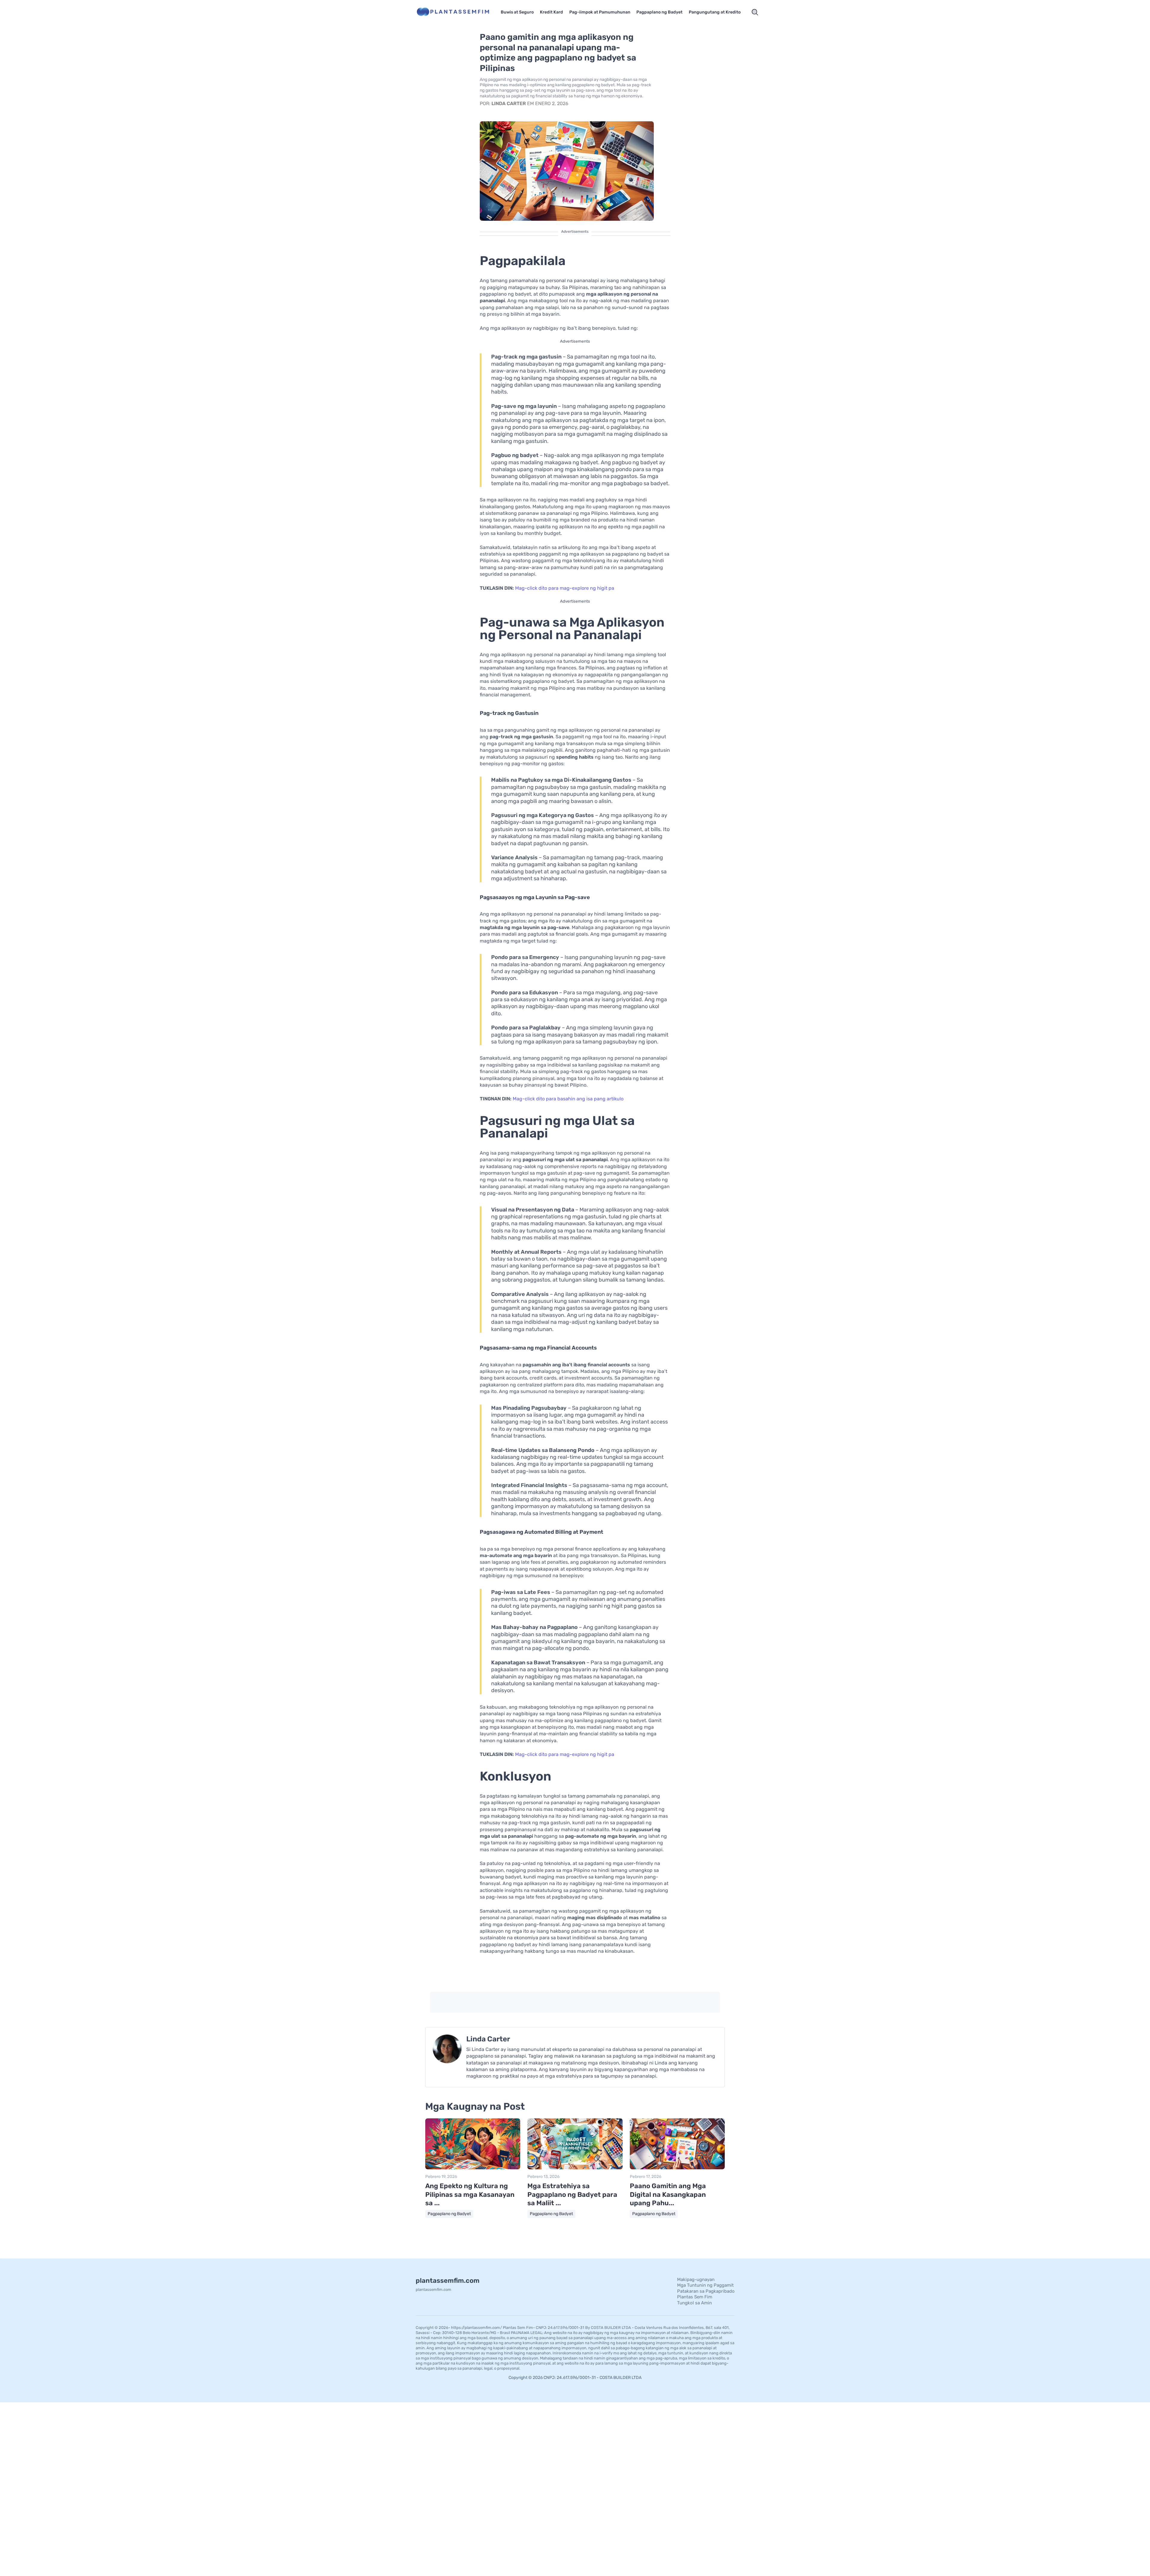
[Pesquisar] (755, 12)
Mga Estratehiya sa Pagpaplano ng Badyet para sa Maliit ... (572, 2194)
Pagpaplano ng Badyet (659, 12)
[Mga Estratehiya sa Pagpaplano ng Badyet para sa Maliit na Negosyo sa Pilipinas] (575, 2168)
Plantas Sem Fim (695, 2297)
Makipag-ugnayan (696, 2279)
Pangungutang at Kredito (715, 12)
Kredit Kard (551, 12)
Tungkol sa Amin (694, 2303)
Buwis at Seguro (517, 12)
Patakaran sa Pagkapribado (706, 2291)
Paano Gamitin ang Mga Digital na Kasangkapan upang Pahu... (668, 2194)
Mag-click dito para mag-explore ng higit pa (565, 588)
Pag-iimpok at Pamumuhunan (600, 12)
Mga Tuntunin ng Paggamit (705, 2285)
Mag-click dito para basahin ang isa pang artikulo (568, 1099)
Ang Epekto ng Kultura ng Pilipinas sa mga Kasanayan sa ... (470, 2194)
